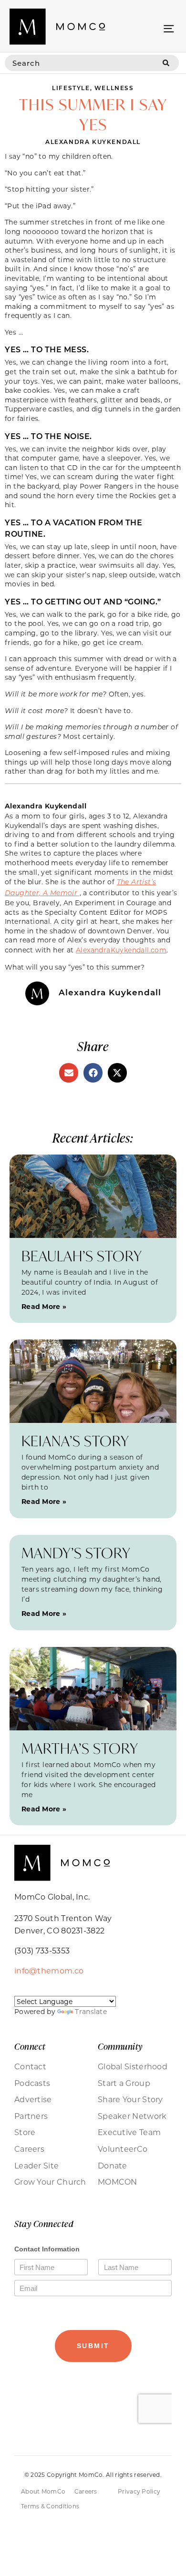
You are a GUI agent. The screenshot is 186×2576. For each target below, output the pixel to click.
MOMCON (118, 2182)
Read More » (44, 1306)
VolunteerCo (123, 2149)
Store (25, 2132)
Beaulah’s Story (82, 1256)
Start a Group (124, 2083)
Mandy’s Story (76, 1553)
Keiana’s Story (75, 1441)
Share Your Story (130, 2099)
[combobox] (79, 63)
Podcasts (32, 2083)
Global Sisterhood (133, 2066)
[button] (169, 28)
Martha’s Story (80, 1748)
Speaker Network (132, 2116)
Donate (113, 2166)
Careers (29, 2149)
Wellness (114, 88)
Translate (91, 2011)
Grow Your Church (50, 2182)
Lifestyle (71, 88)
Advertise (33, 2099)
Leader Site (36, 2166)
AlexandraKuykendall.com (121, 950)
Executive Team (129, 2132)
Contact (30, 2066)
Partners (31, 2116)
